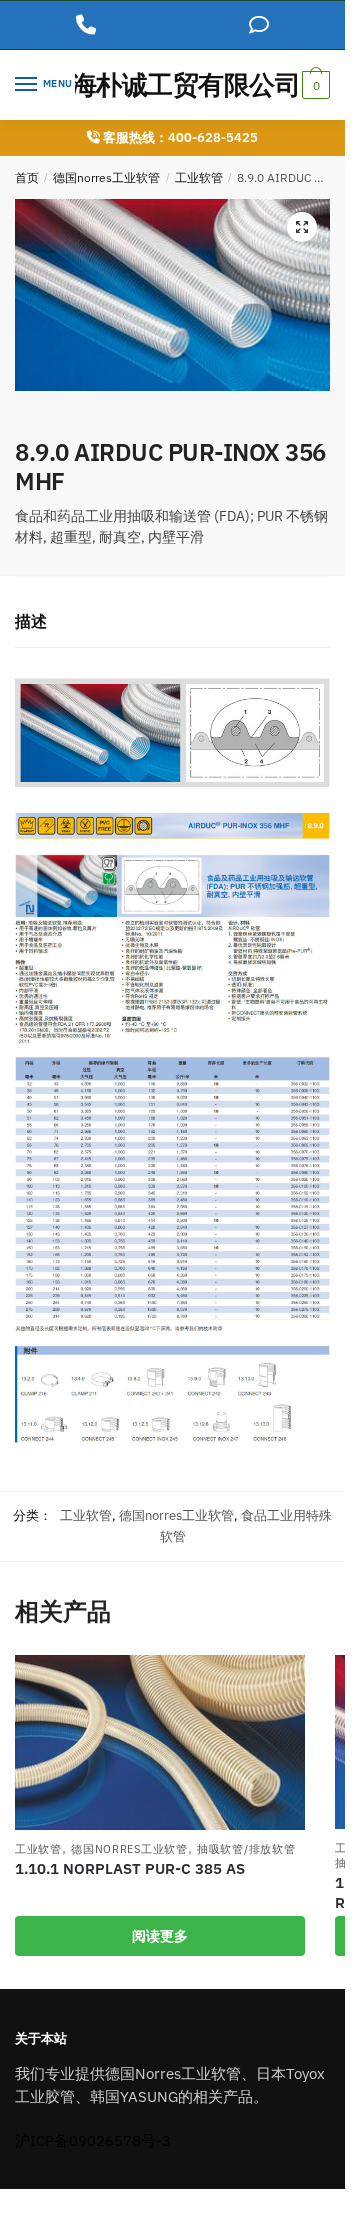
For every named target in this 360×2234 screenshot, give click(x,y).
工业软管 (199, 177)
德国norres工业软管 (106, 177)
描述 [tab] (31, 621)
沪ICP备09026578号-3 (93, 2140)
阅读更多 (160, 1936)
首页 (27, 177)
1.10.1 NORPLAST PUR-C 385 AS (130, 1868)
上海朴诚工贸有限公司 (172, 84)
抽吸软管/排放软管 (246, 1849)
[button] (302, 227)
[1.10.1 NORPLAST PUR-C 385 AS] (160, 1742)
